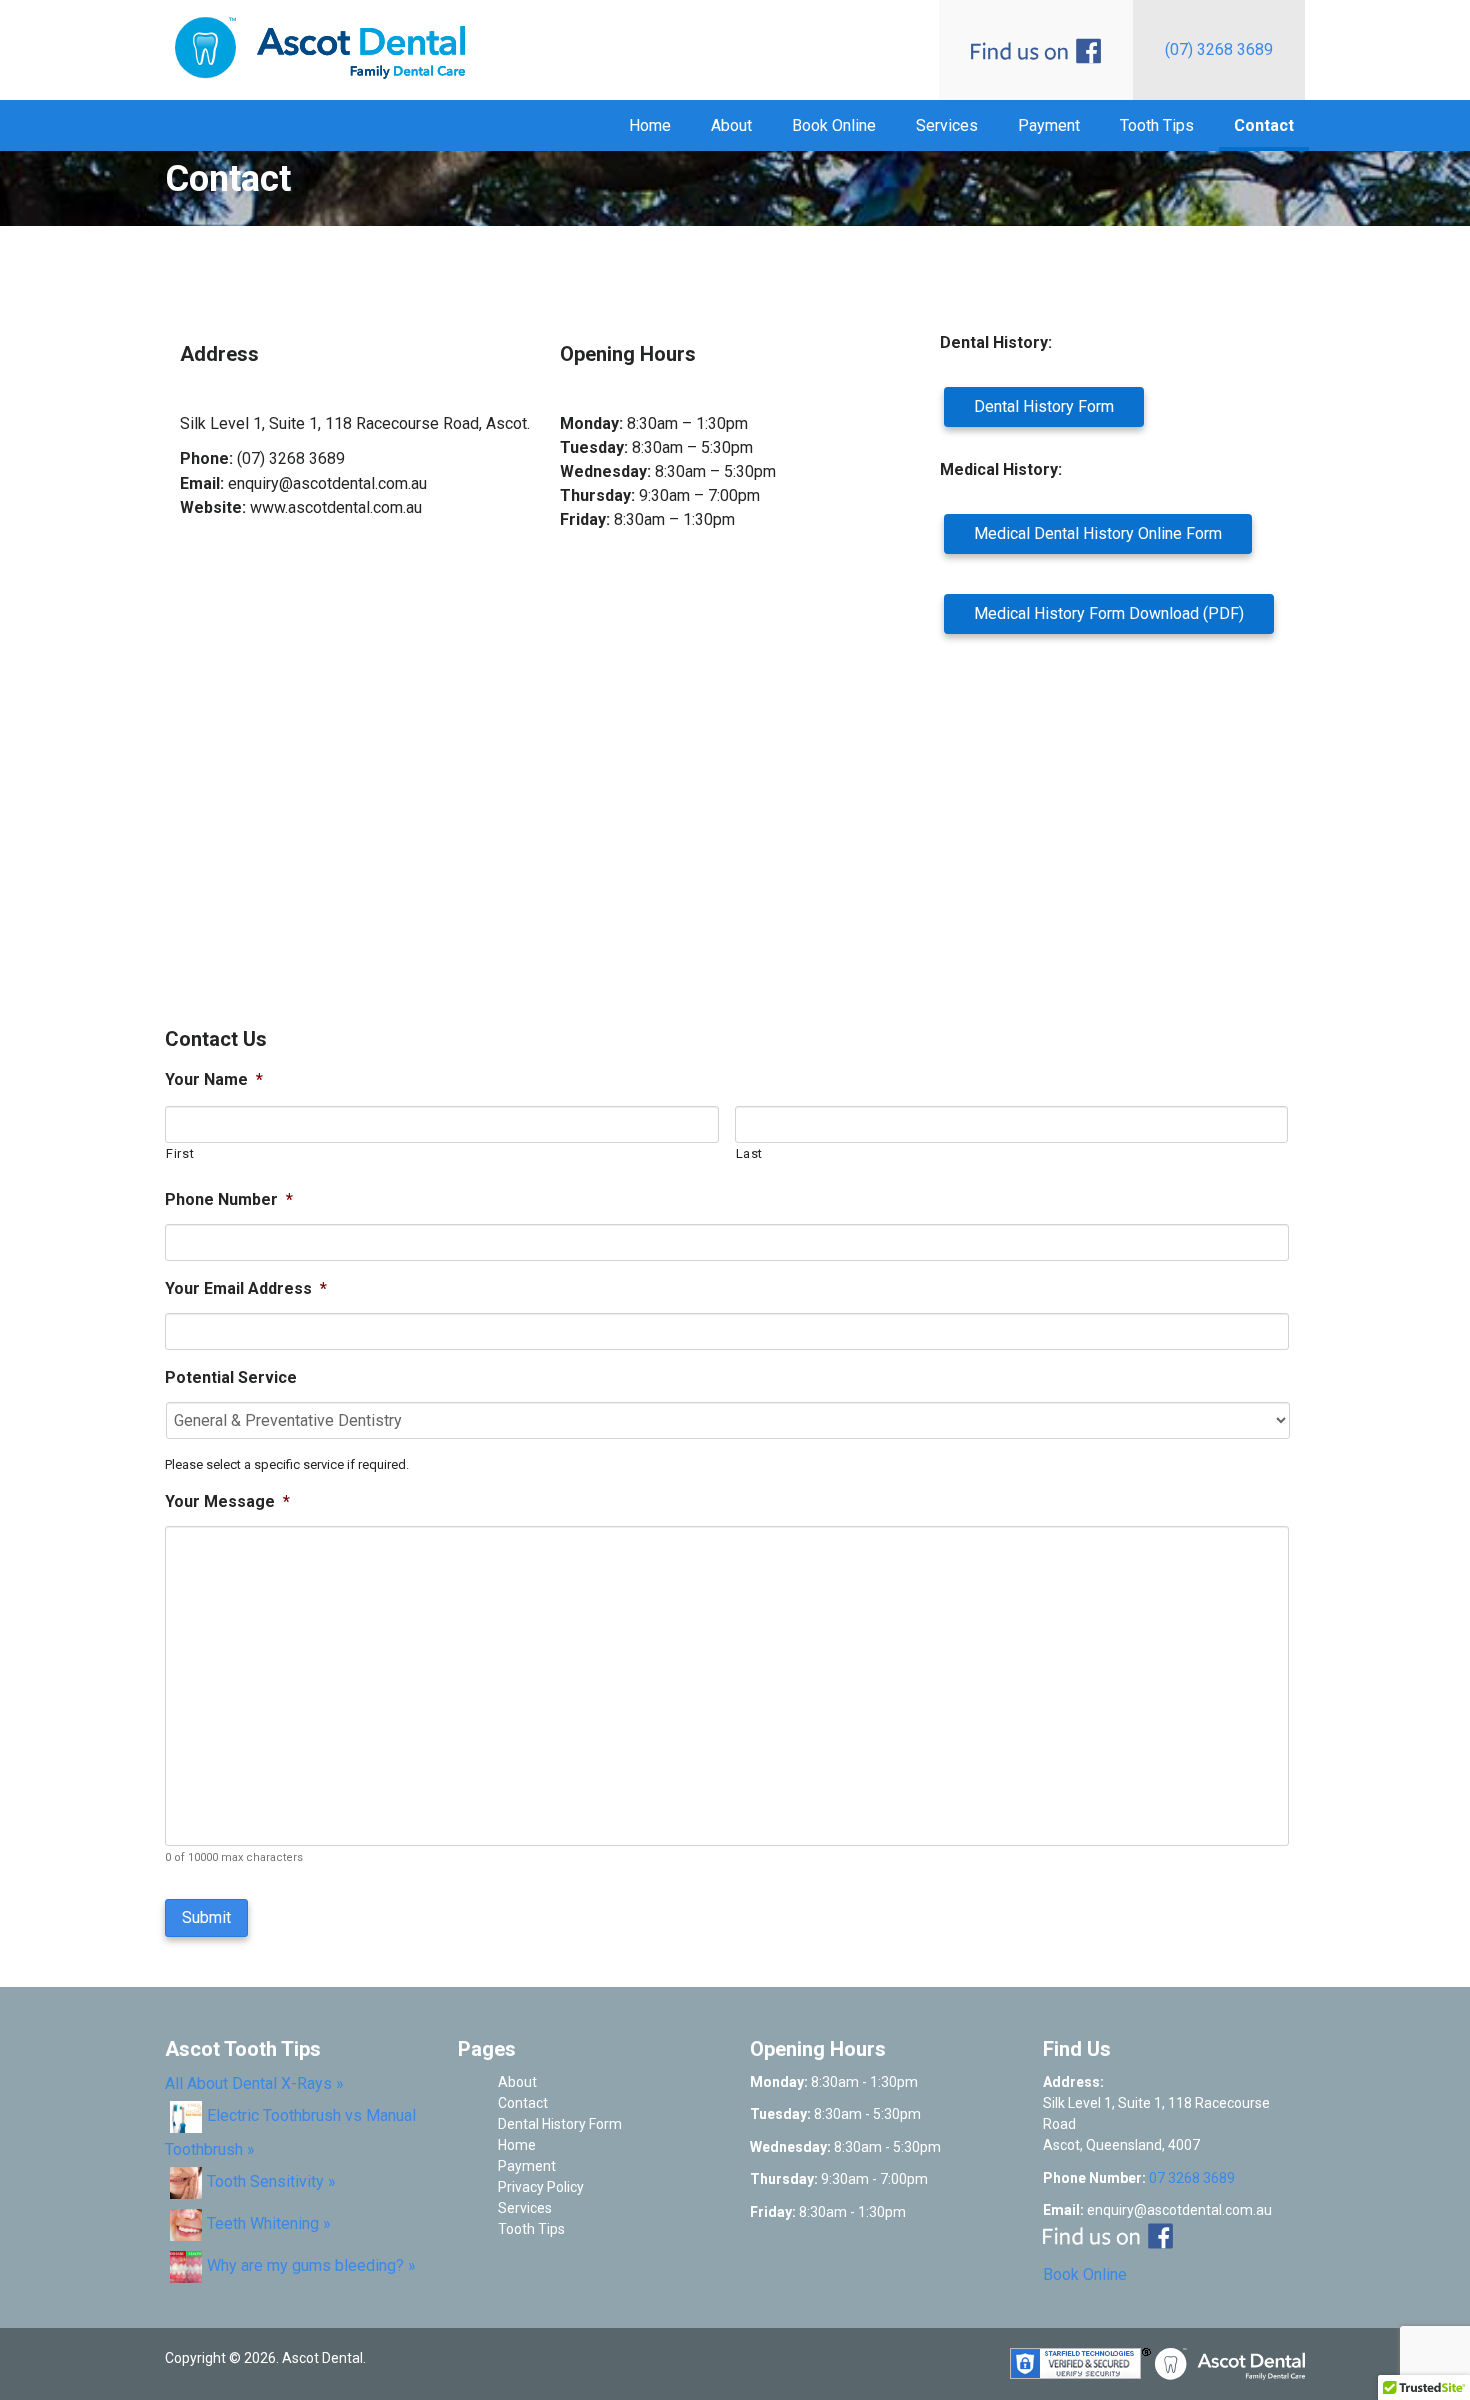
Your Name (214, 1079)
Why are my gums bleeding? (305, 2265)
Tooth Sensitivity (265, 2181)
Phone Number (229, 1199)
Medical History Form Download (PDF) (1109, 613)
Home (650, 125)
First (180, 1153)
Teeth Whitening (263, 2223)
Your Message (227, 1501)
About (731, 125)
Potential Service (231, 1377)
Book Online (834, 125)
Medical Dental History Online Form (1098, 533)
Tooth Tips (1157, 125)
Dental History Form (1044, 406)
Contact (1264, 125)
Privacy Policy (541, 2187)
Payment (1049, 125)
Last (750, 1153)
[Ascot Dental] (315, 50)
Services (947, 125)
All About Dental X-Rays (248, 2083)
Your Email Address (246, 1288)
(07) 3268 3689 (1219, 49)
